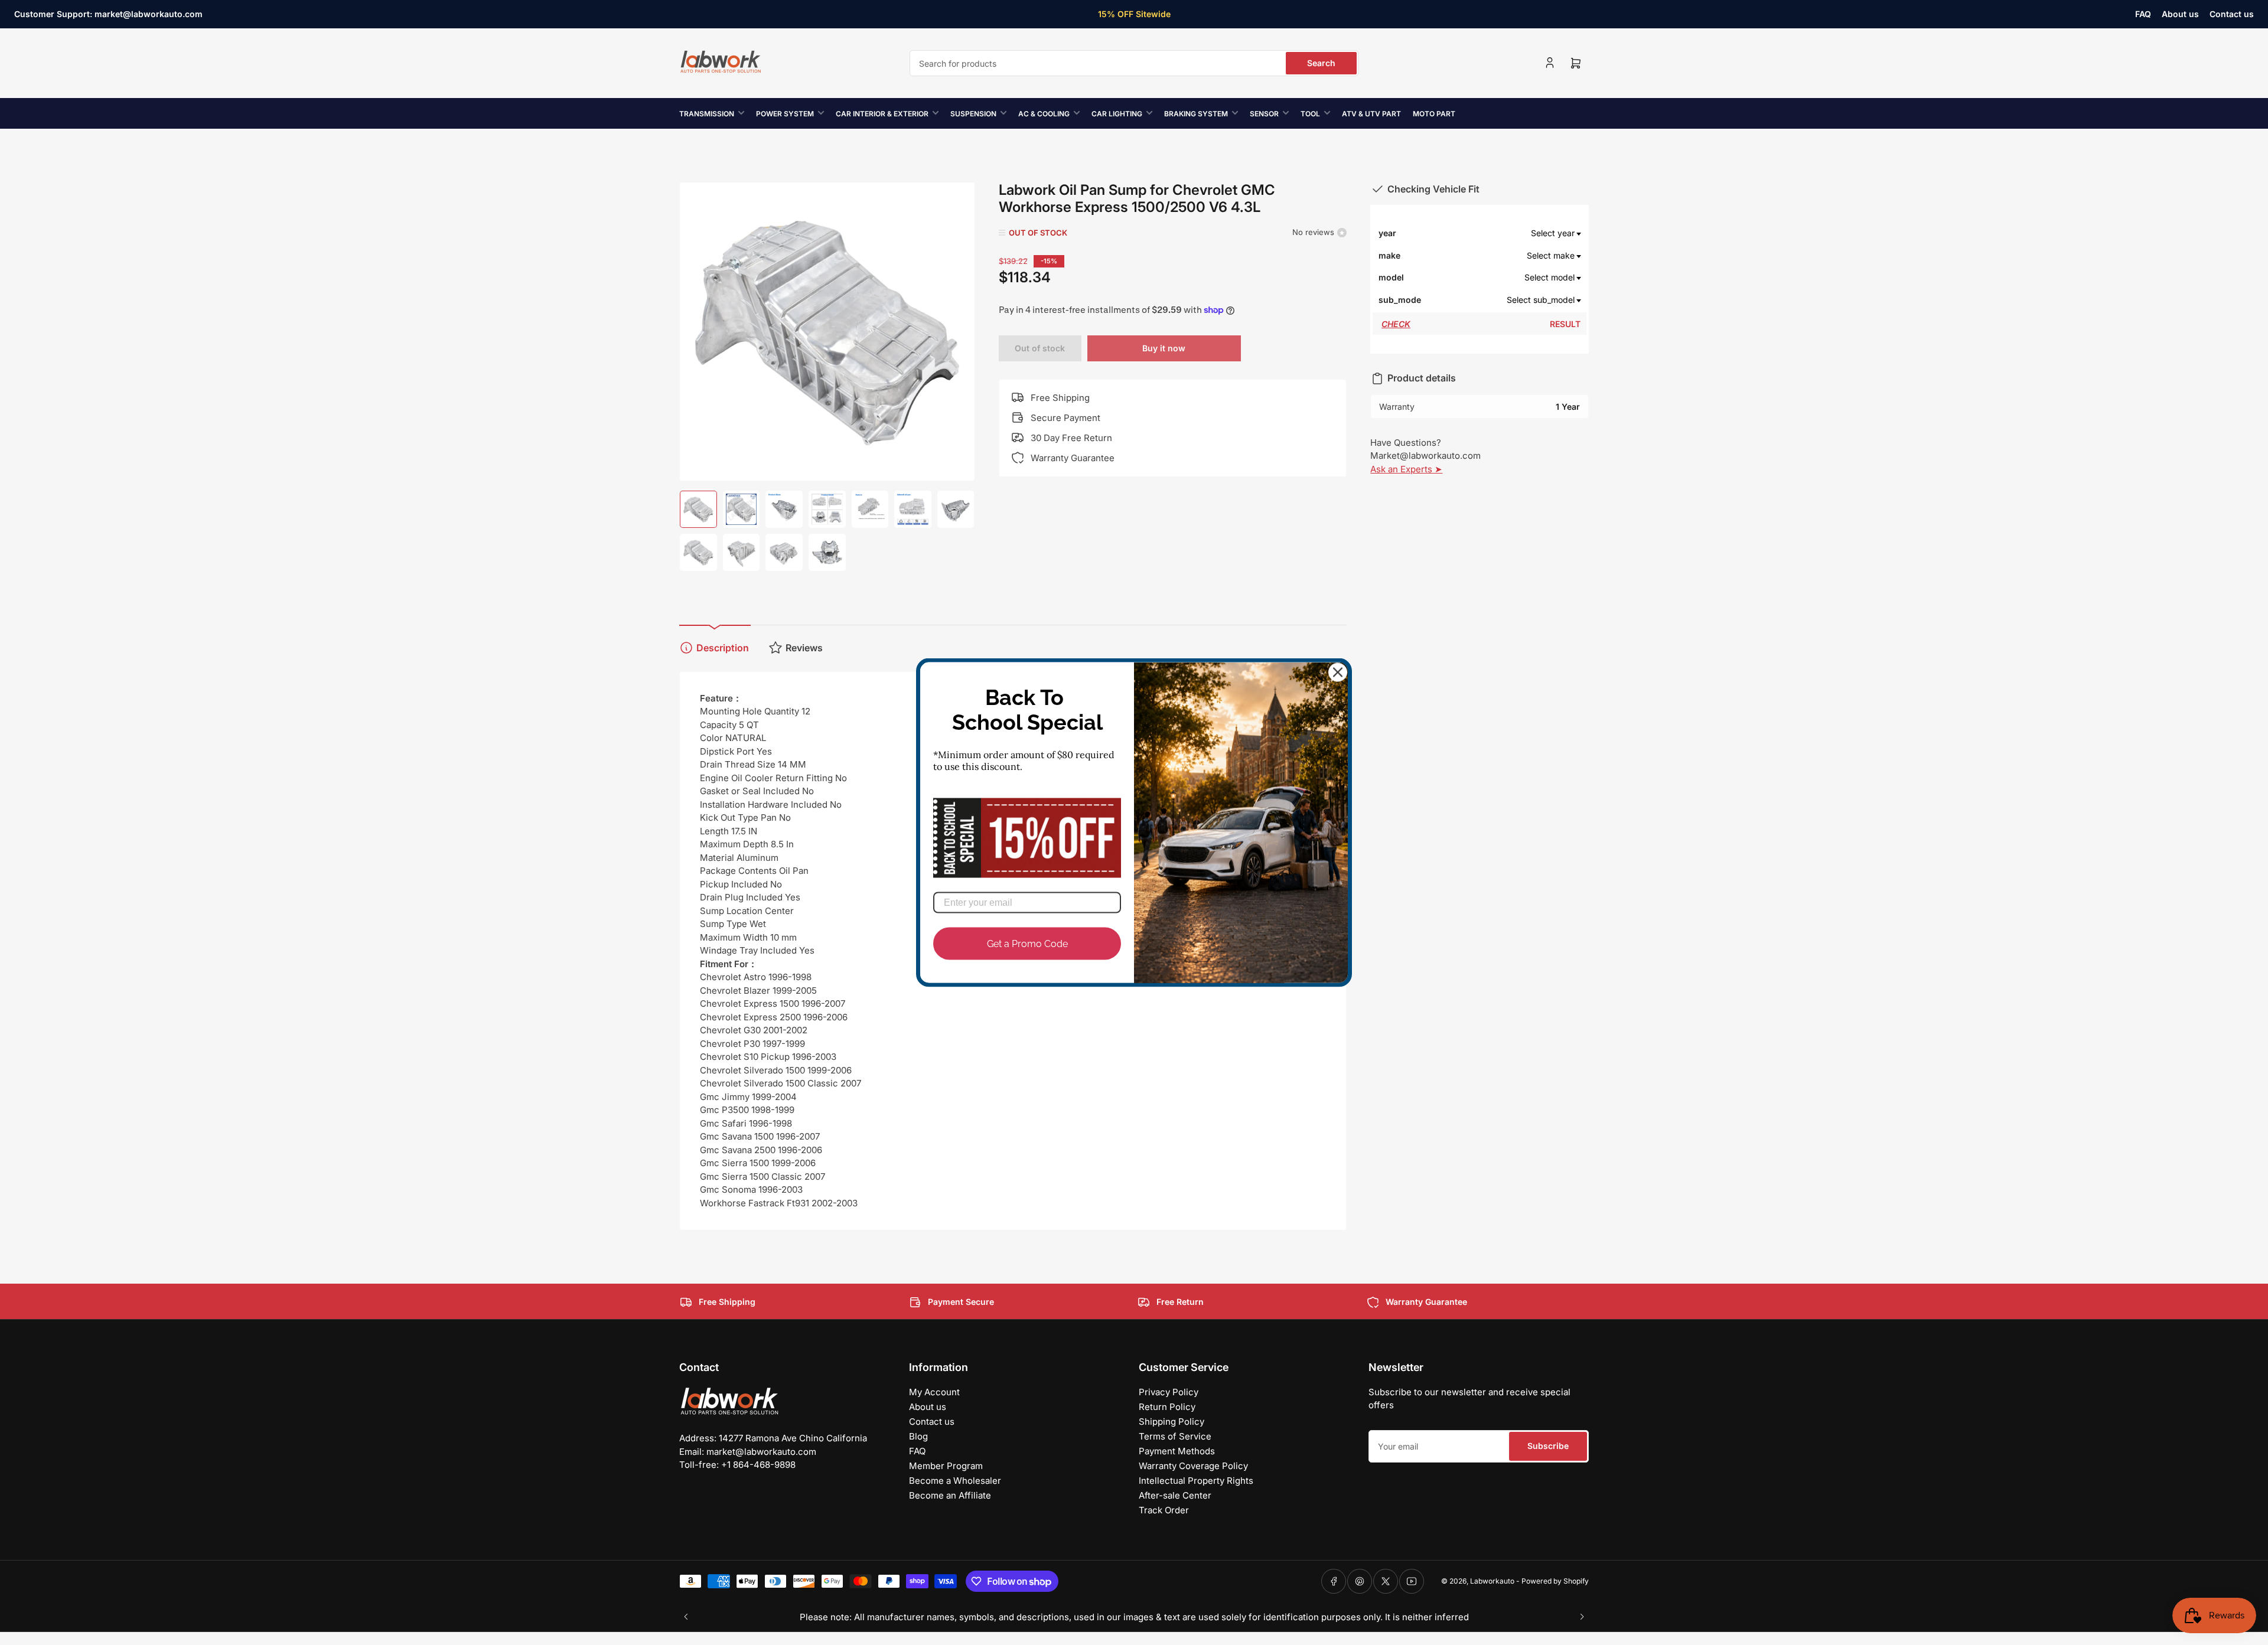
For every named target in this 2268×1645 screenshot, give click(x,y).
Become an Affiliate (950, 1495)
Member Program (946, 1466)
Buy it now (1164, 348)
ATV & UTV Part (1371, 114)
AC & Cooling (1044, 114)
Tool (1310, 114)
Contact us (2232, 14)
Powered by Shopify (1555, 1581)
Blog (918, 1436)
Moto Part (1434, 114)
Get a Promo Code (1027, 943)
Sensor (1264, 114)
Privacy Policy (1169, 1392)
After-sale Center (1175, 1495)
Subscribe (1548, 1446)
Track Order (1164, 1510)
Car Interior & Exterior (882, 114)
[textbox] (1501, 233)
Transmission (707, 114)
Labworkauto (1492, 1581)
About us (2180, 14)
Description (723, 648)
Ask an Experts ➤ (1406, 469)
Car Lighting (1117, 114)
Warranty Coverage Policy (1193, 1466)
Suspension (973, 114)
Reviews (804, 648)
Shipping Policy (1172, 1422)
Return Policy (1167, 1407)
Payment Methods (1177, 1451)
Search (1321, 63)
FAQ (2143, 14)
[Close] (1338, 673)
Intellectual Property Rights (1196, 1481)
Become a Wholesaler (955, 1481)
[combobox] (1134, 63)
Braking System (1196, 114)
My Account (934, 1392)
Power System (785, 114)
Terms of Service (1175, 1436)
